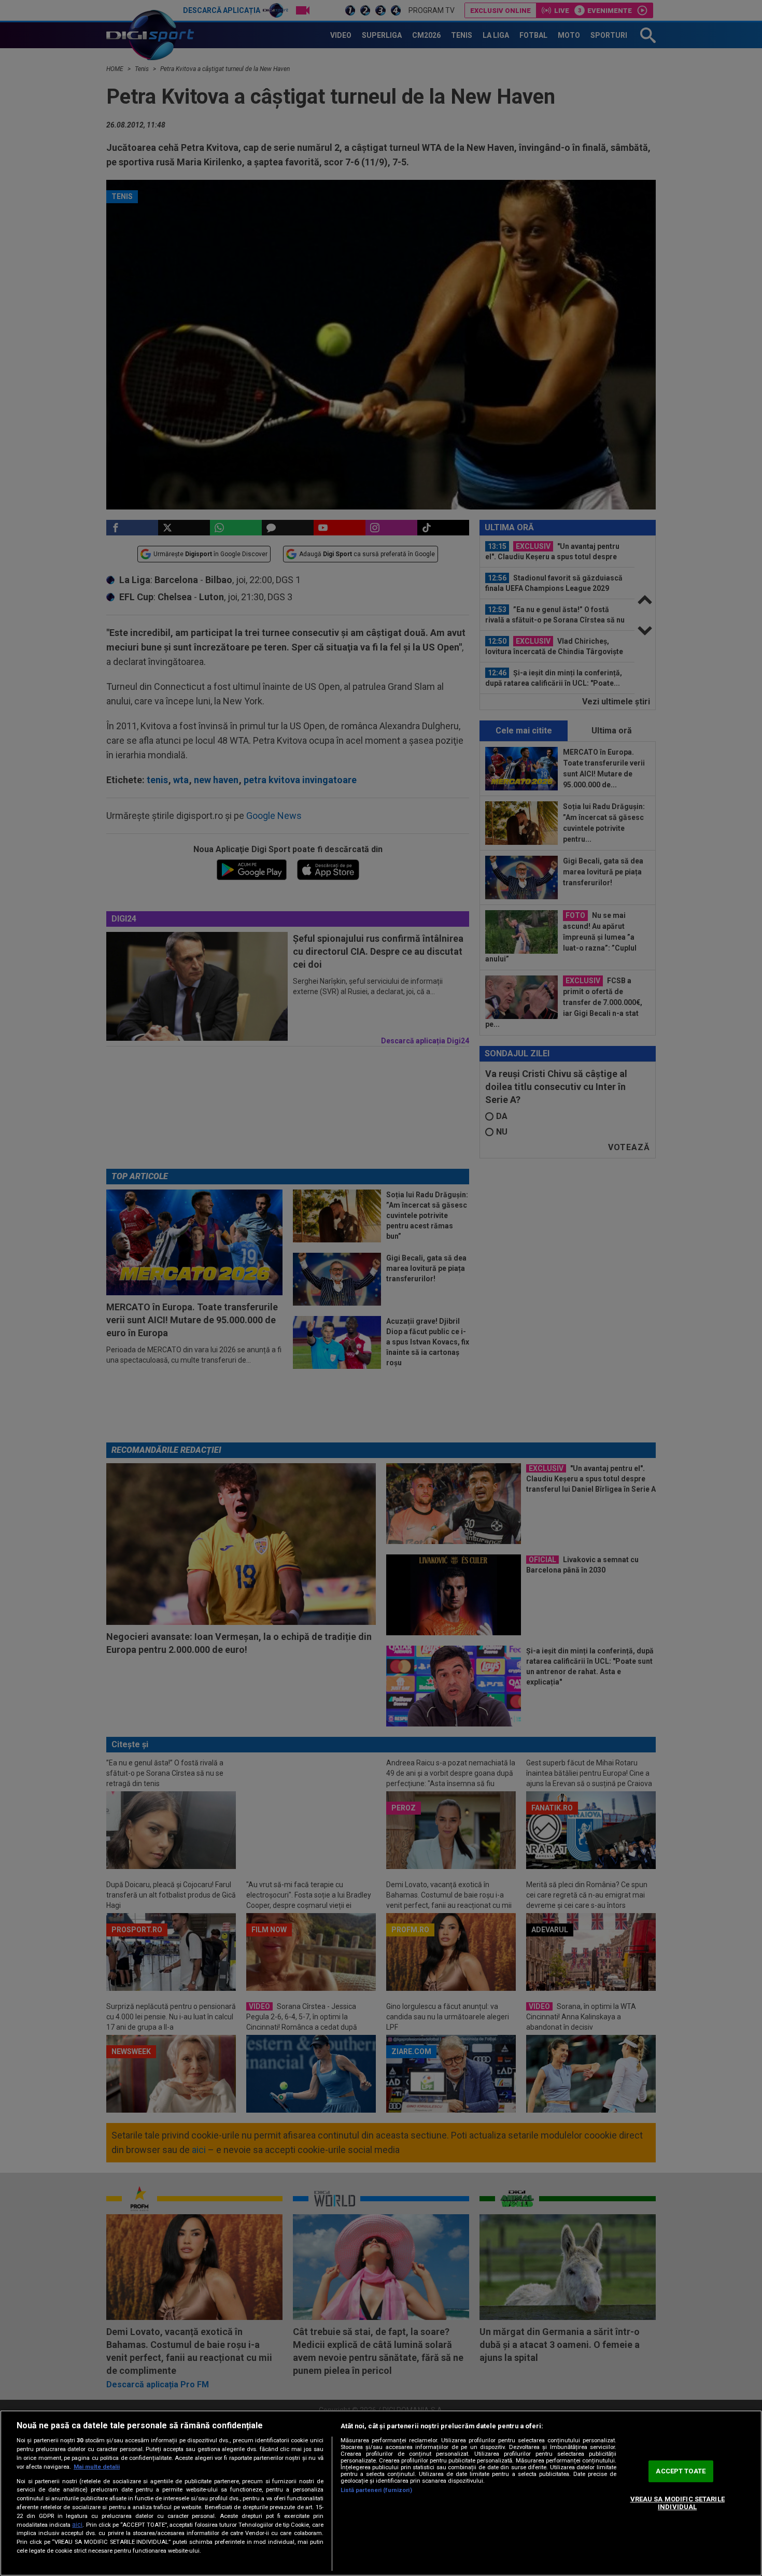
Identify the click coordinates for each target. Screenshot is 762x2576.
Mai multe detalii (97, 2467)
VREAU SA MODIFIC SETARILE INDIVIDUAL (678, 2503)
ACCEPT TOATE (681, 2471)
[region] (381, 2493)
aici (77, 2525)
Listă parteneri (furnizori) (376, 2490)
